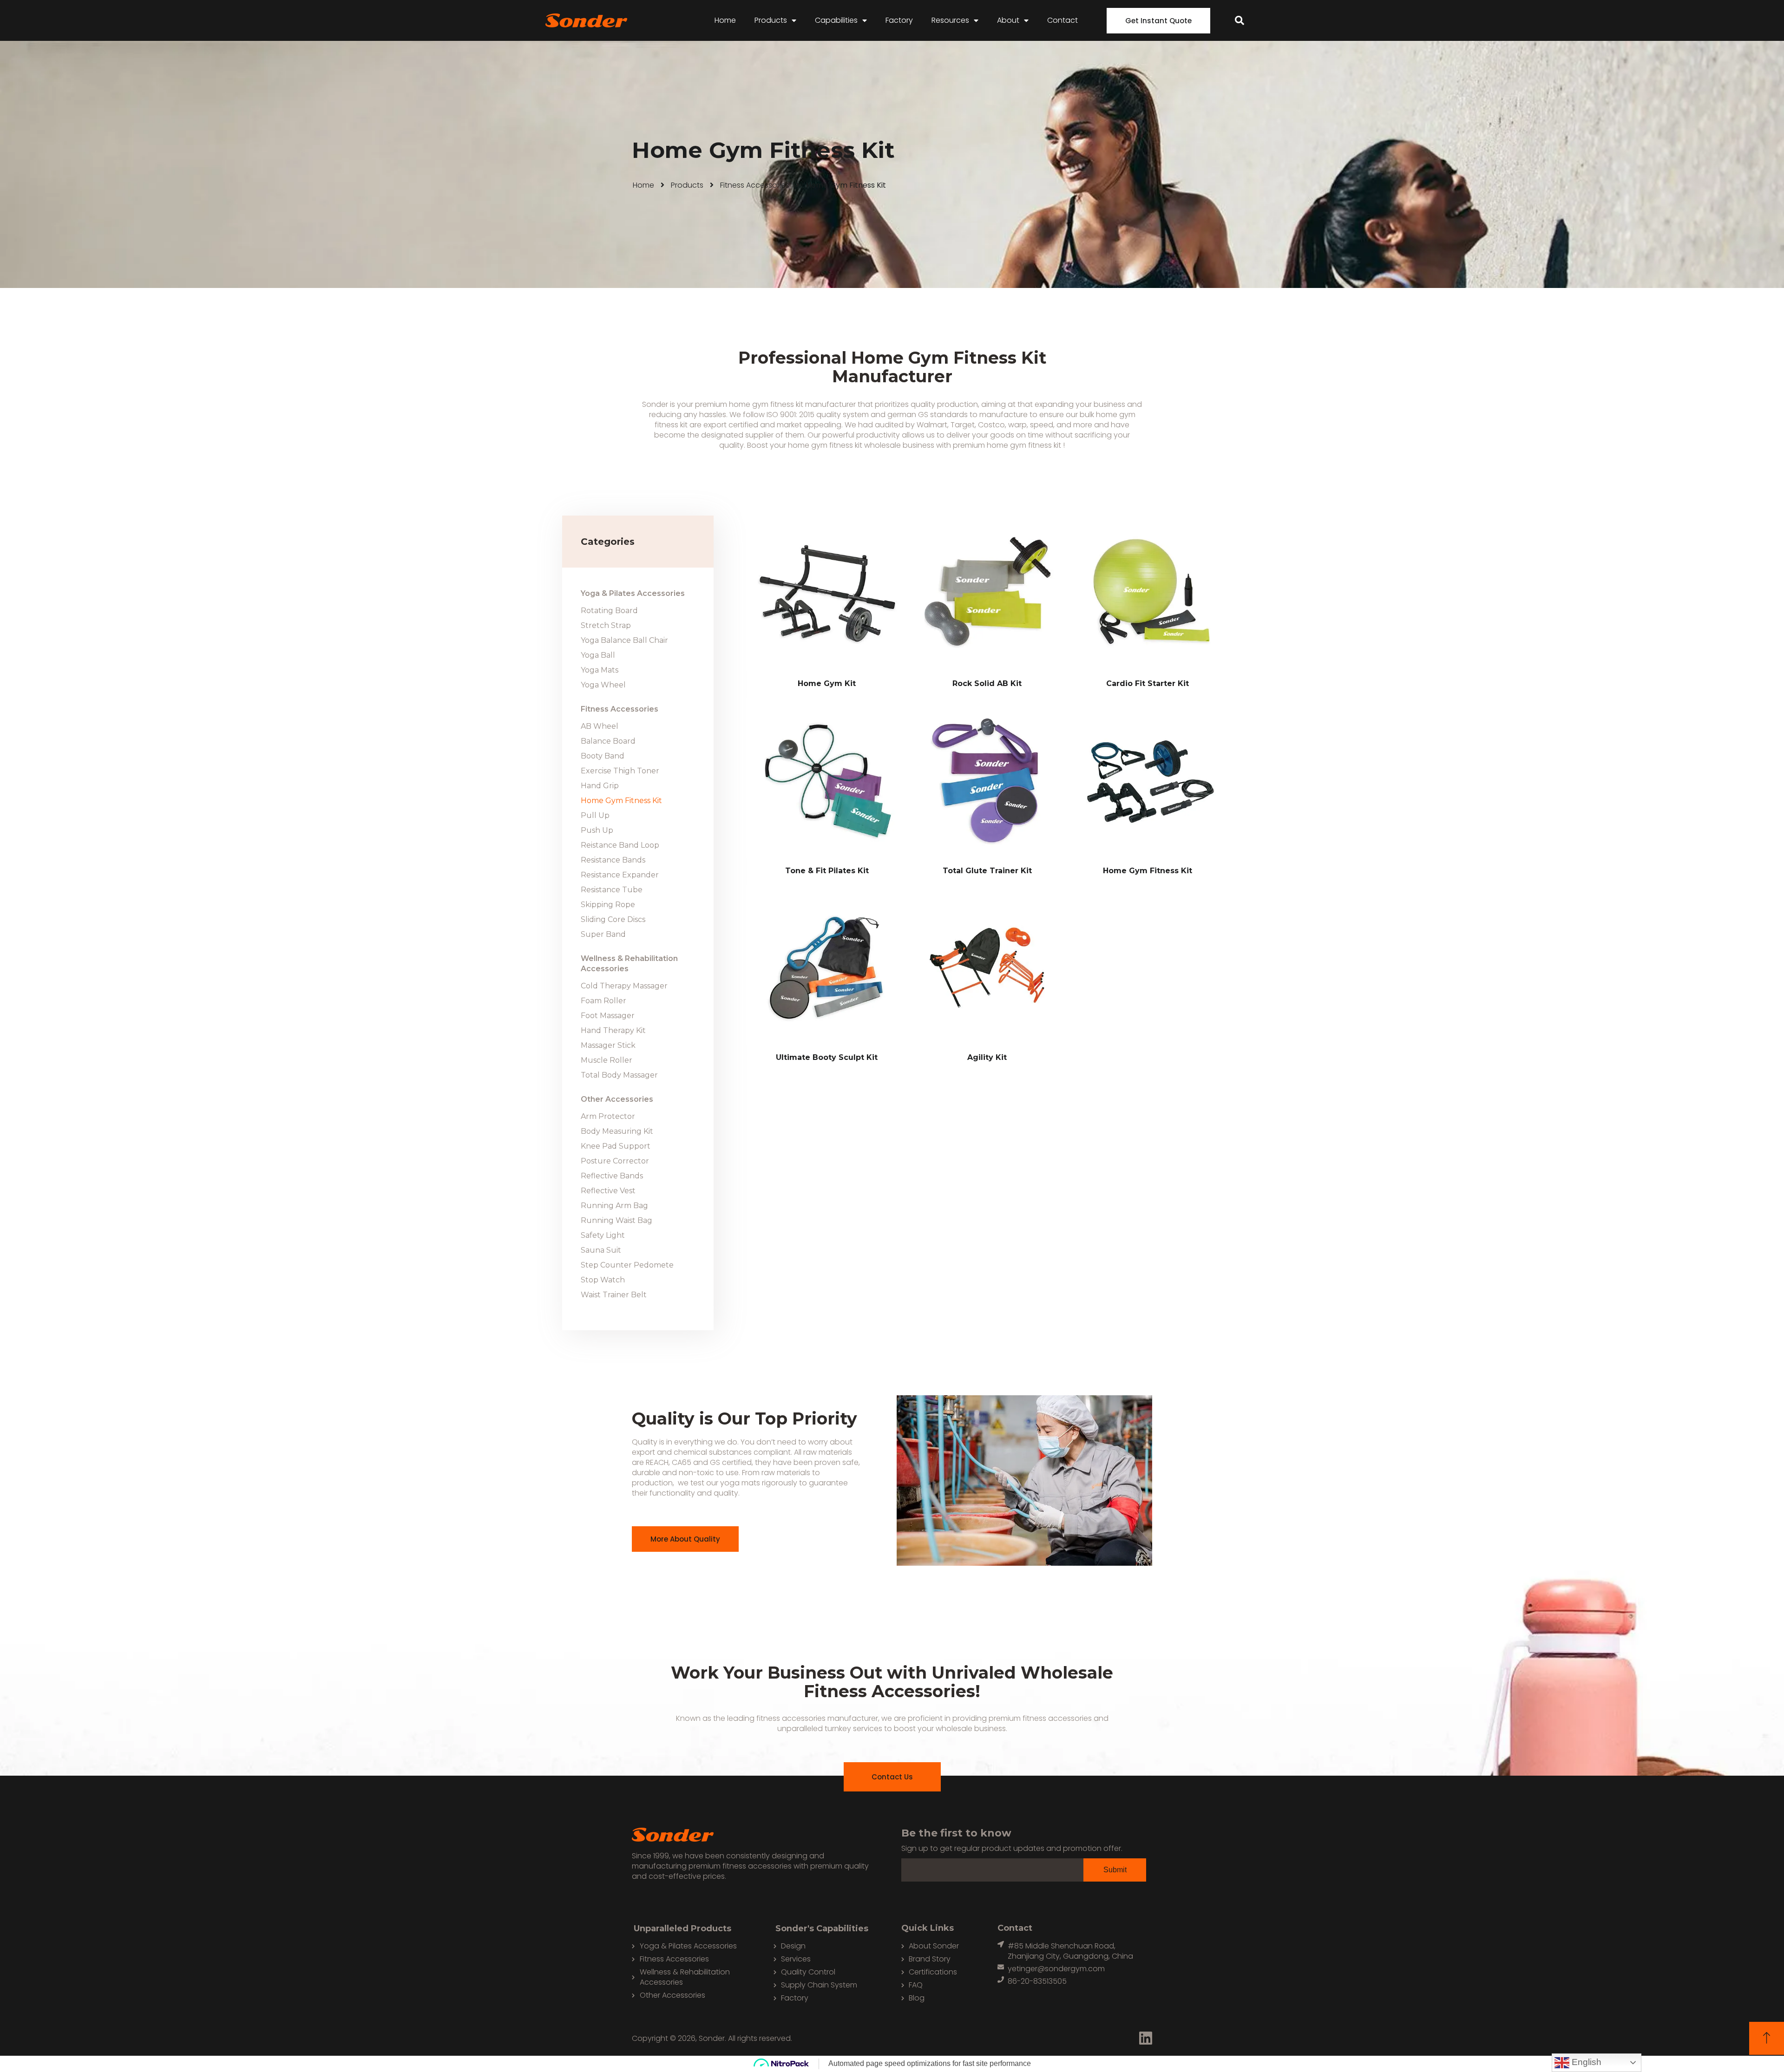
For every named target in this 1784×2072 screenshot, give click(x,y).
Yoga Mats (600, 670)
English (1585, 2062)
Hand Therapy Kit (613, 1030)
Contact (1063, 20)
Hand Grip (600, 786)
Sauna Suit (601, 1250)
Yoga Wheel (603, 685)
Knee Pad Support (616, 1146)
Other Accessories (617, 1099)
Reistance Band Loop (620, 845)
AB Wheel (600, 726)
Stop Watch (603, 1280)
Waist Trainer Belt (614, 1295)
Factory (899, 20)
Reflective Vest (608, 1191)
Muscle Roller (607, 1060)
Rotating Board (609, 611)
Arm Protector (608, 1116)
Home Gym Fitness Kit (621, 801)
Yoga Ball (598, 655)
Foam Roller (603, 1001)
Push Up (597, 830)
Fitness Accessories (755, 185)
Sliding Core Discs (613, 919)
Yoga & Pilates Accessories (633, 593)
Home (725, 20)
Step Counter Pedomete (627, 1265)
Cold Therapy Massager (624, 986)
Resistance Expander (620, 875)
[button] (1158, 21)
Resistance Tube (612, 890)
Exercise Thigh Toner (620, 771)
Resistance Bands (613, 860)
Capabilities (836, 20)
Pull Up (595, 815)
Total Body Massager (619, 1075)
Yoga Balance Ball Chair (624, 640)
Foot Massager (608, 1016)
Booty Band (603, 756)
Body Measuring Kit (617, 1131)
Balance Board (608, 741)
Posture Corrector (615, 1161)
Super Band (603, 934)
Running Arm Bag (614, 1206)
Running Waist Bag (617, 1220)
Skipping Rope (608, 905)
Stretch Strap (606, 625)
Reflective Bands (612, 1176)
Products (771, 20)
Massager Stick (608, 1045)
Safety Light (603, 1235)
